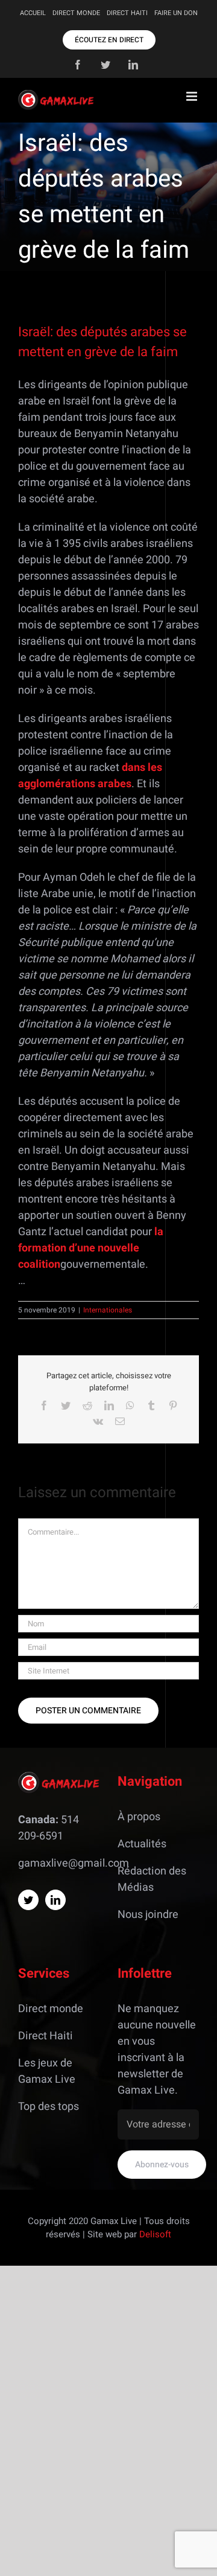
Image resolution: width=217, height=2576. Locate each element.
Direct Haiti (46, 2036)
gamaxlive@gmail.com (74, 1863)
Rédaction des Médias (152, 1879)
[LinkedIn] (55, 1900)
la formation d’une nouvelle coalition (91, 1248)
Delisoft (155, 2234)
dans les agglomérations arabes (90, 776)
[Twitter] (28, 1900)
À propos (139, 1817)
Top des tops (49, 2107)
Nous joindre (148, 1915)
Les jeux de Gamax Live (47, 2071)
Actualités (142, 1844)
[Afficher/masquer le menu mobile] (193, 96)
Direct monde (51, 2009)
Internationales (108, 1310)
